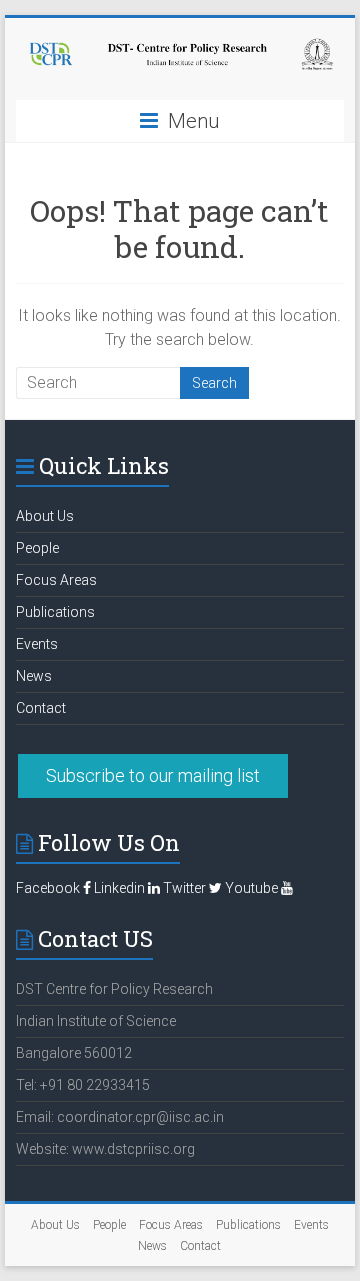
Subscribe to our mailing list (153, 775)
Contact (41, 708)
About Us (45, 516)
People (37, 548)
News (34, 676)
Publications (55, 612)
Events (37, 644)
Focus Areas (56, 580)
